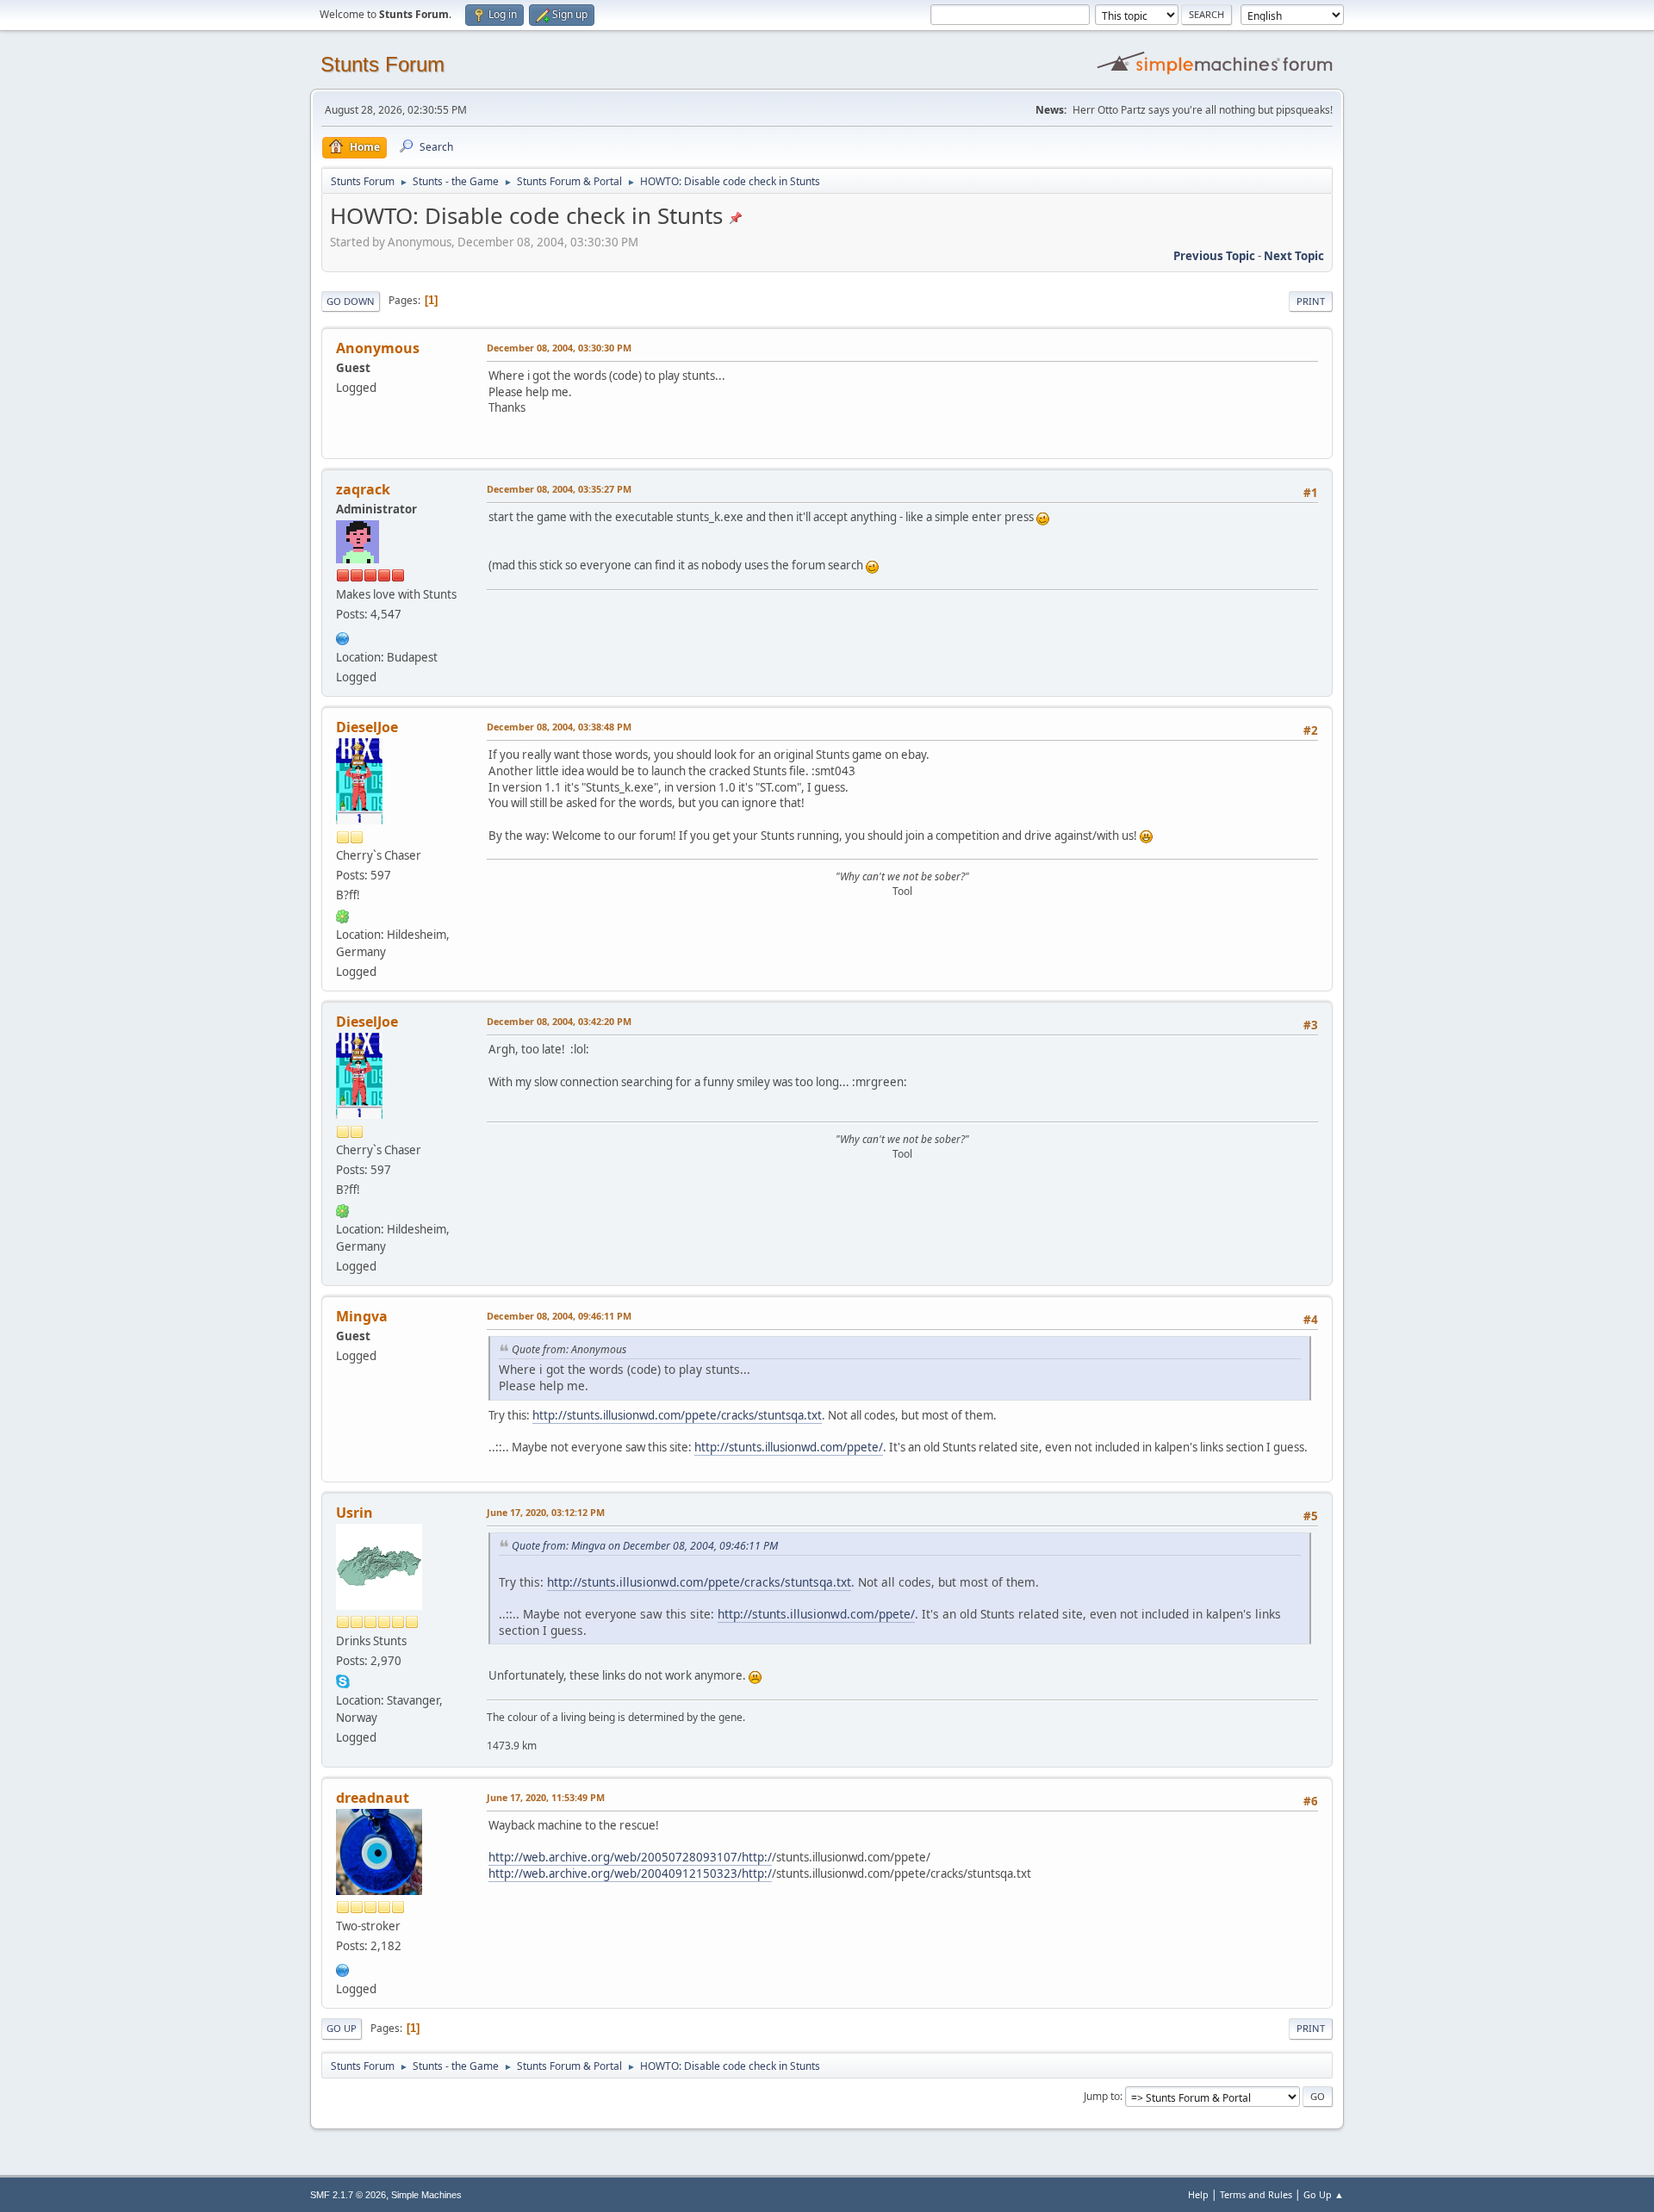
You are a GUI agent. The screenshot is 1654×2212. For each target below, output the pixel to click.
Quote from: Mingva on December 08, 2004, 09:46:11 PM (645, 1546)
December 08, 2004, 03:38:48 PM (559, 727)
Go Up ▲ (1324, 2194)
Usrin (354, 1513)
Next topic (1294, 256)
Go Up (342, 2028)
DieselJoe (367, 727)
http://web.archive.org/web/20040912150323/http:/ (630, 1873)
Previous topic (1214, 256)
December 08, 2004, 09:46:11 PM (559, 1316)
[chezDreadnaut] (343, 1968)
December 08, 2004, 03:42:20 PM (559, 1021)
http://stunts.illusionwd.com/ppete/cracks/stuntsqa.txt (677, 1415)
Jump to (1102, 2096)
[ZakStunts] (343, 637)
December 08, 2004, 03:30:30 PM (559, 348)
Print (1311, 301)
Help (1198, 2194)
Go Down (351, 301)
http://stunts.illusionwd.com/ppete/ (789, 1447)
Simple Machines (426, 2195)
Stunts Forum (382, 64)
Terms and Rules (1256, 2194)
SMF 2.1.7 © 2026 (348, 2195)
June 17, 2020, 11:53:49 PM (546, 1797)
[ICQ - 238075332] (343, 915)
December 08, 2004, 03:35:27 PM (559, 489)
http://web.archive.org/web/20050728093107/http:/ (630, 1857)
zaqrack (363, 489)
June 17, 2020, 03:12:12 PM (546, 1512)
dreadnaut (373, 1798)
